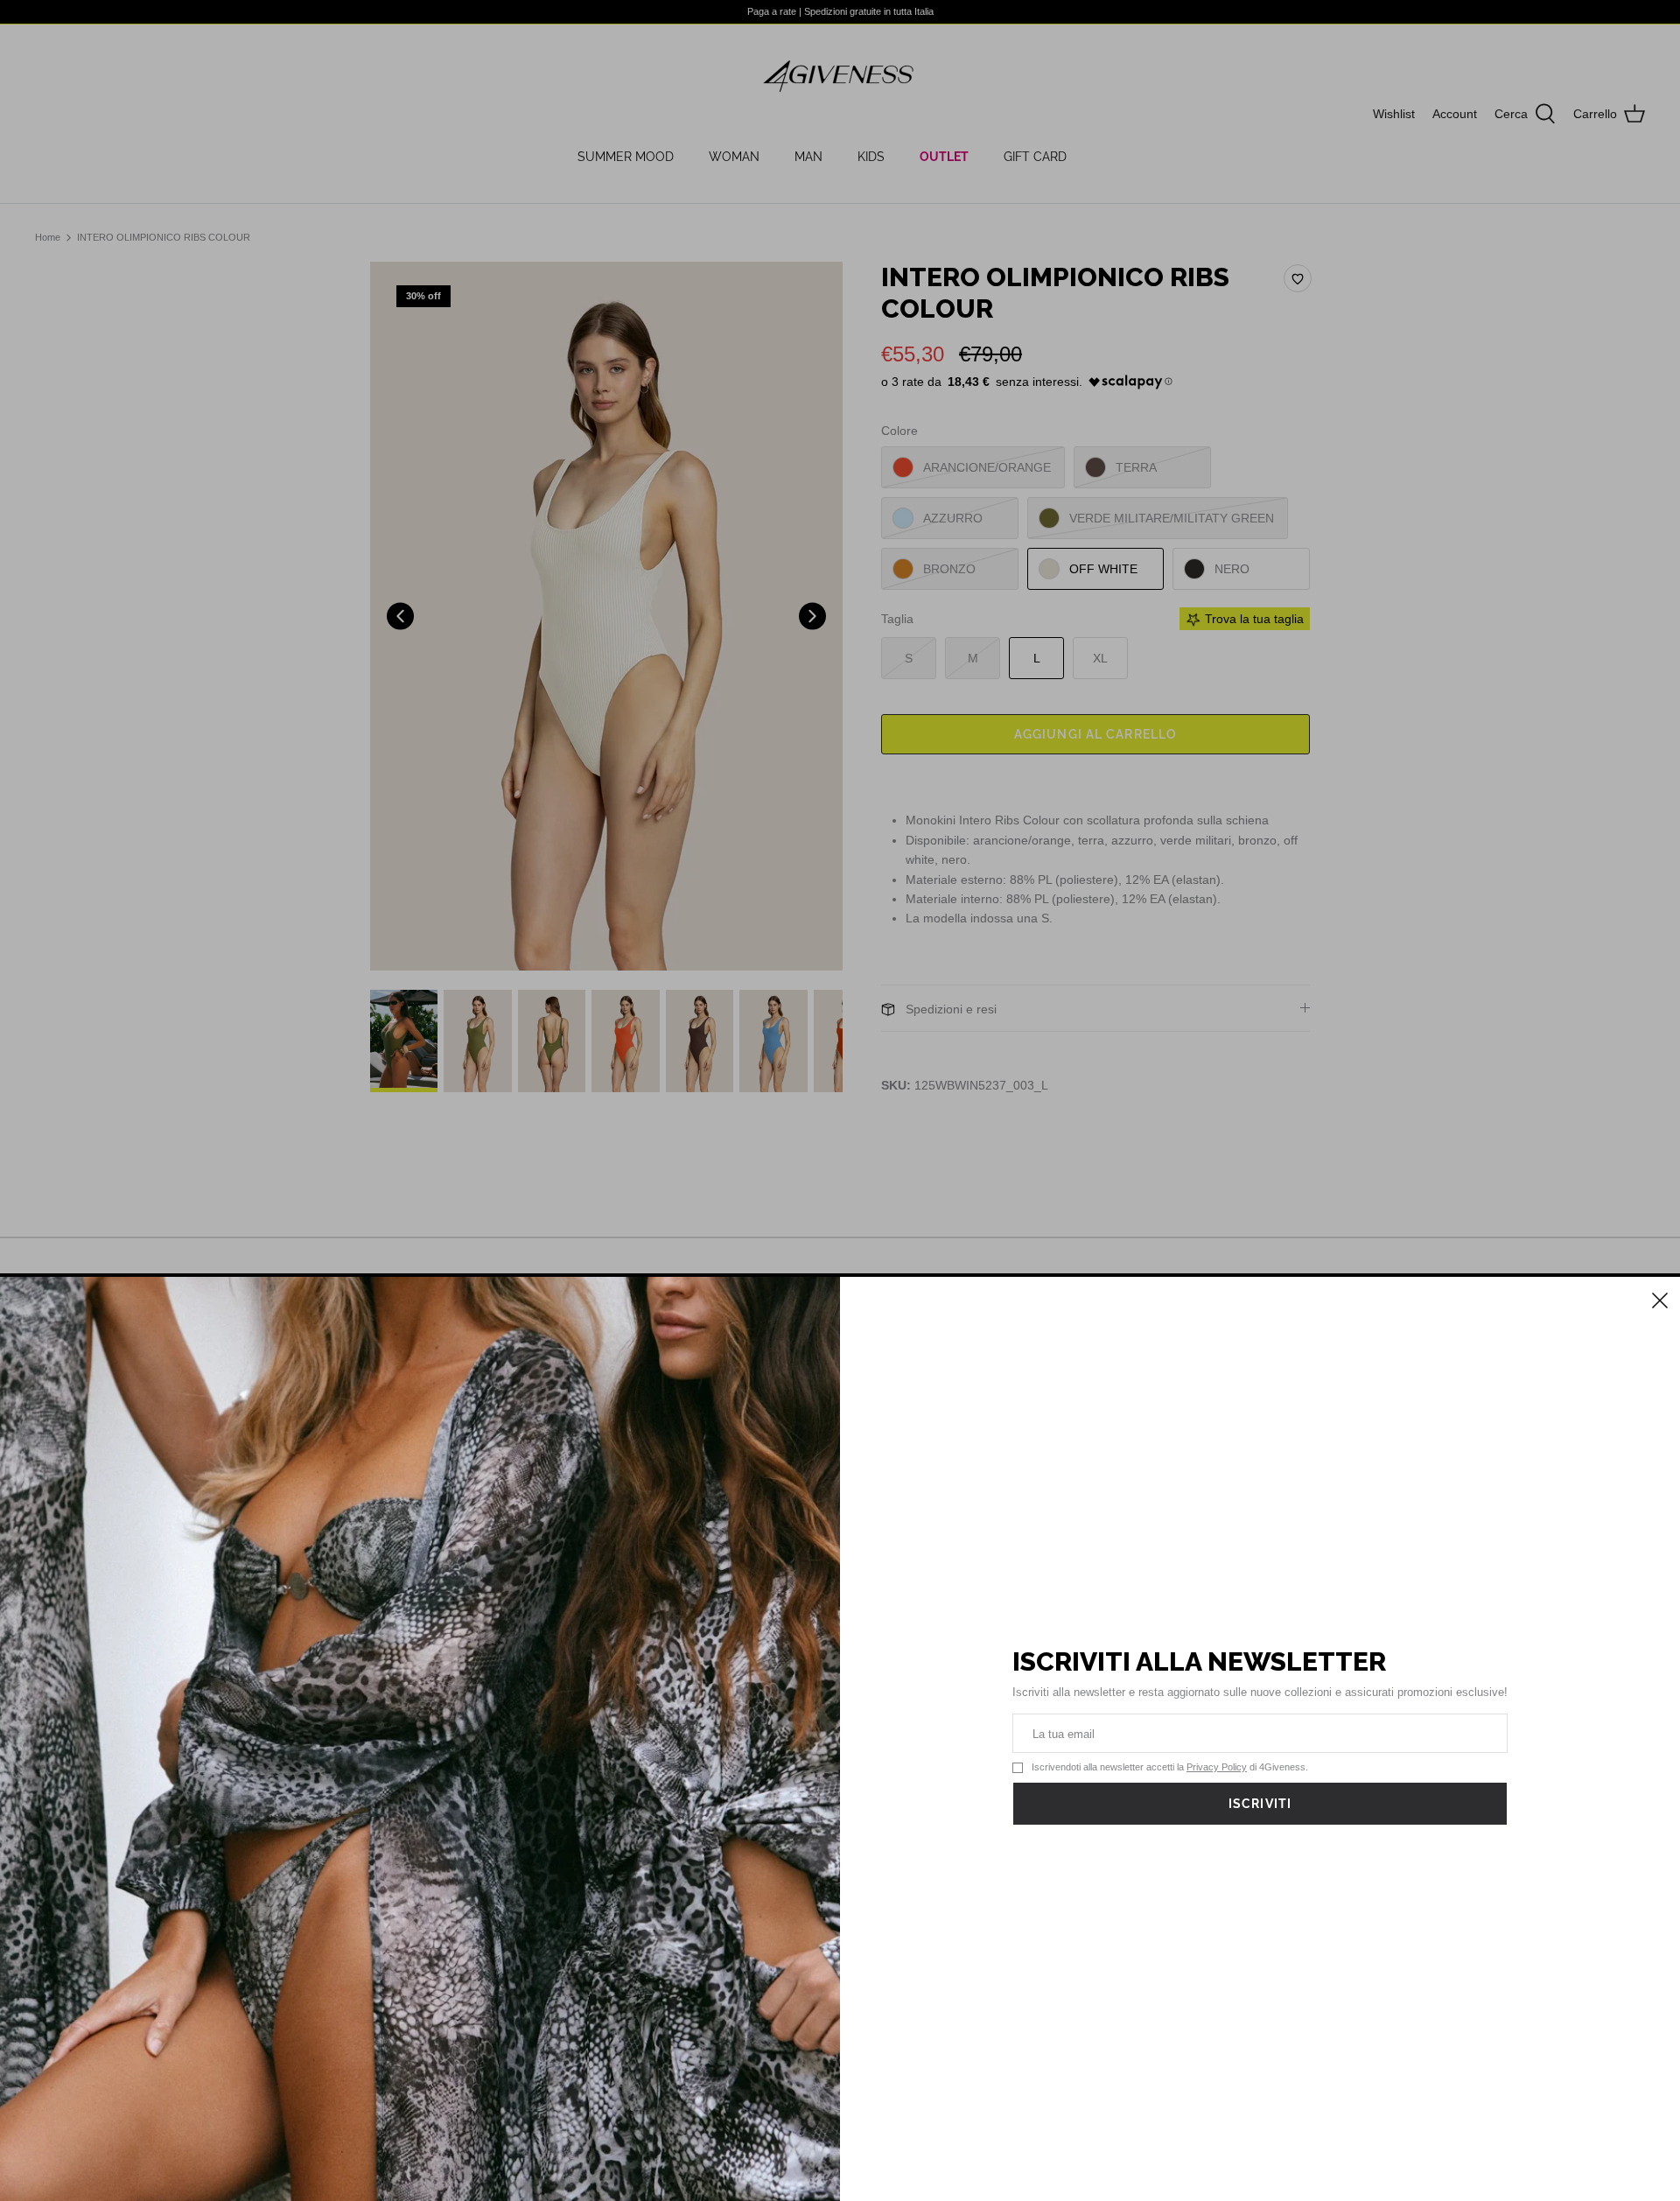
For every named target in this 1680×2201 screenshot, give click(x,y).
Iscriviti (1260, 1804)
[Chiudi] (1658, 1299)
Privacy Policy (1217, 1767)
